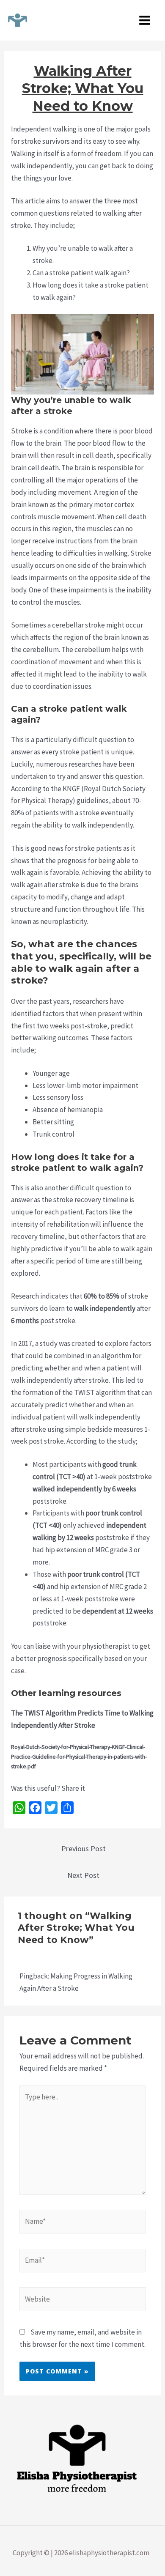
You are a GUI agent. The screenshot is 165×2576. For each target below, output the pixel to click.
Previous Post (84, 1848)
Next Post (83, 1875)
